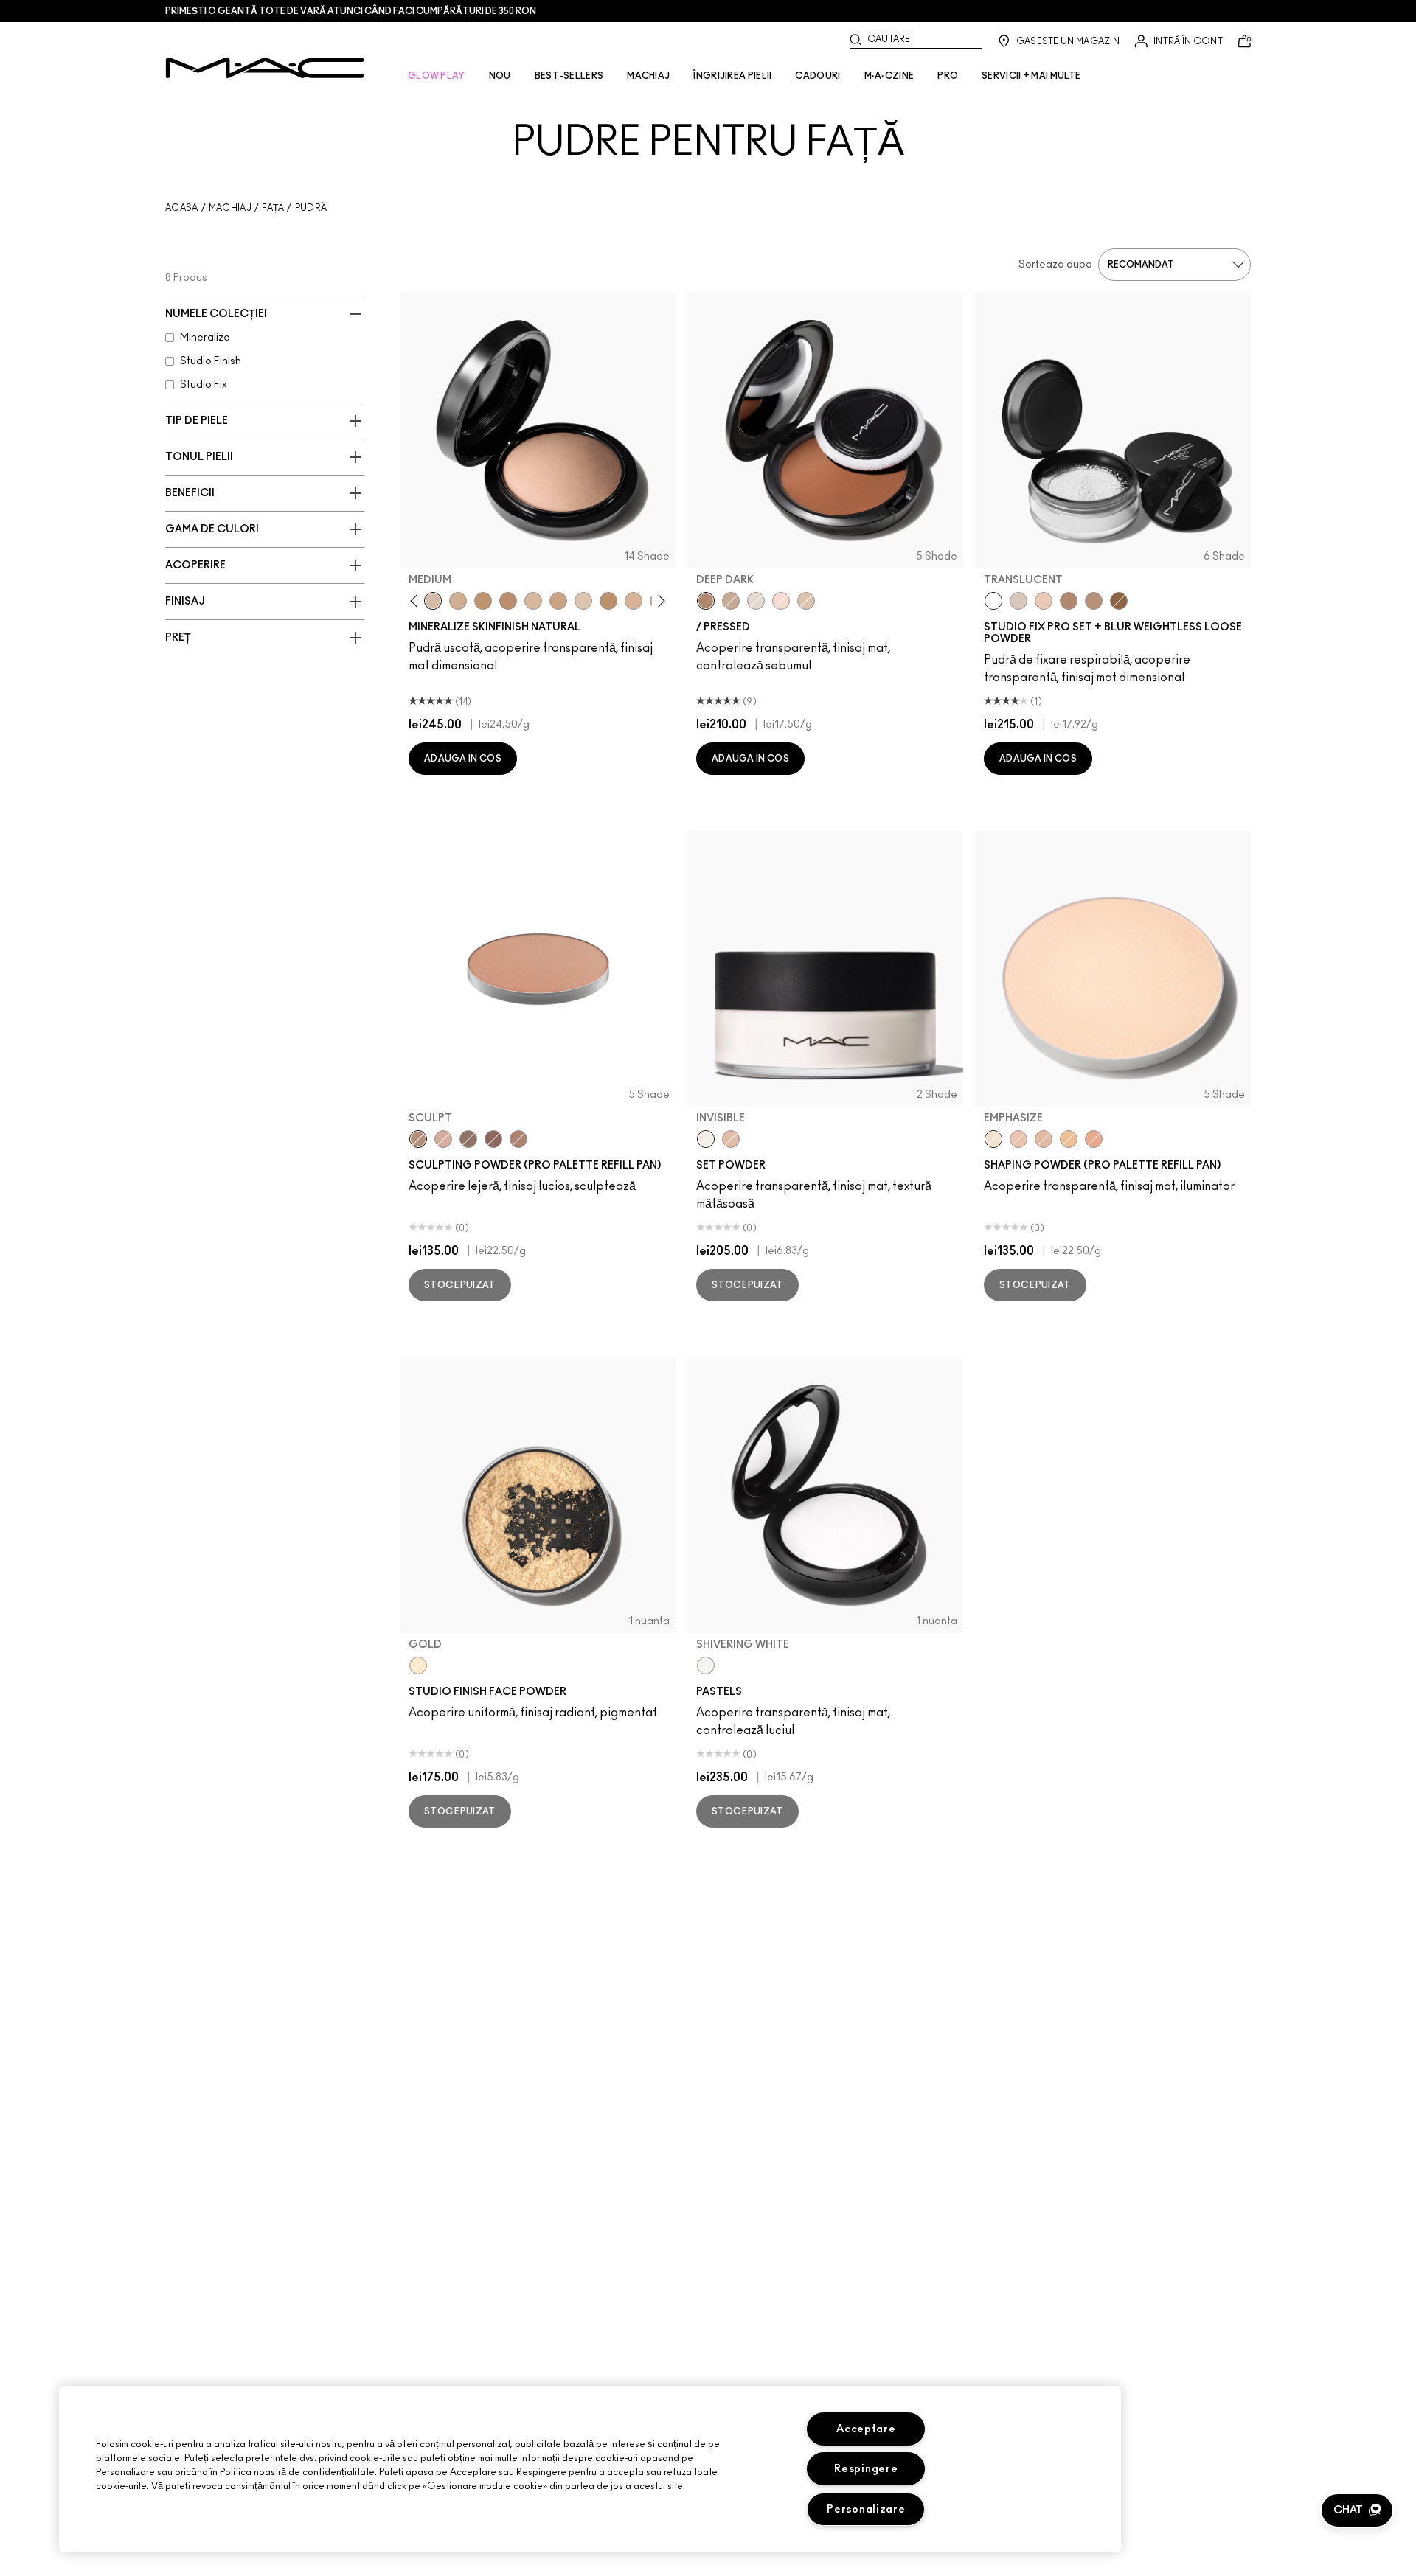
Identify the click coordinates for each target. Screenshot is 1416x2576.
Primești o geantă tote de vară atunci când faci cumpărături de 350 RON (351, 11)
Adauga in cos (463, 759)
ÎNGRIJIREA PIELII (732, 76)
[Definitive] (493, 1139)
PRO (948, 76)
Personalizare (866, 2509)
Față (273, 208)
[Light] (756, 601)
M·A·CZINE (889, 76)
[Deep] (731, 601)
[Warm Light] (1094, 1139)
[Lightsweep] (1044, 1139)
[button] (1357, 2510)
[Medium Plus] (533, 601)
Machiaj (230, 208)
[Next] (659, 601)
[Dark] (483, 601)
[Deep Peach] (731, 1139)
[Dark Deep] (508, 601)
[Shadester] (518, 1139)
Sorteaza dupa (1055, 265)
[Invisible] (706, 1139)
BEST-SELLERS (569, 76)
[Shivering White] (706, 1665)
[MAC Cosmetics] (265, 68)
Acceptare (866, 2429)
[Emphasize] (993, 1139)
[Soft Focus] (1069, 1139)
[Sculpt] (418, 1139)
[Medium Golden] (634, 601)
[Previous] (417, 601)
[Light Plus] (583, 601)
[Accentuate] (1018, 1139)
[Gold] (418, 1665)
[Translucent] (993, 601)
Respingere (866, 2469)
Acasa (182, 208)
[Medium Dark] (458, 601)
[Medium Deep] (558, 601)
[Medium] (433, 601)
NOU (500, 76)
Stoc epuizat (460, 1285)
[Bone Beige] (443, 1139)
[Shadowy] (468, 1139)
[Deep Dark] (706, 601)
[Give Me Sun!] (608, 601)
